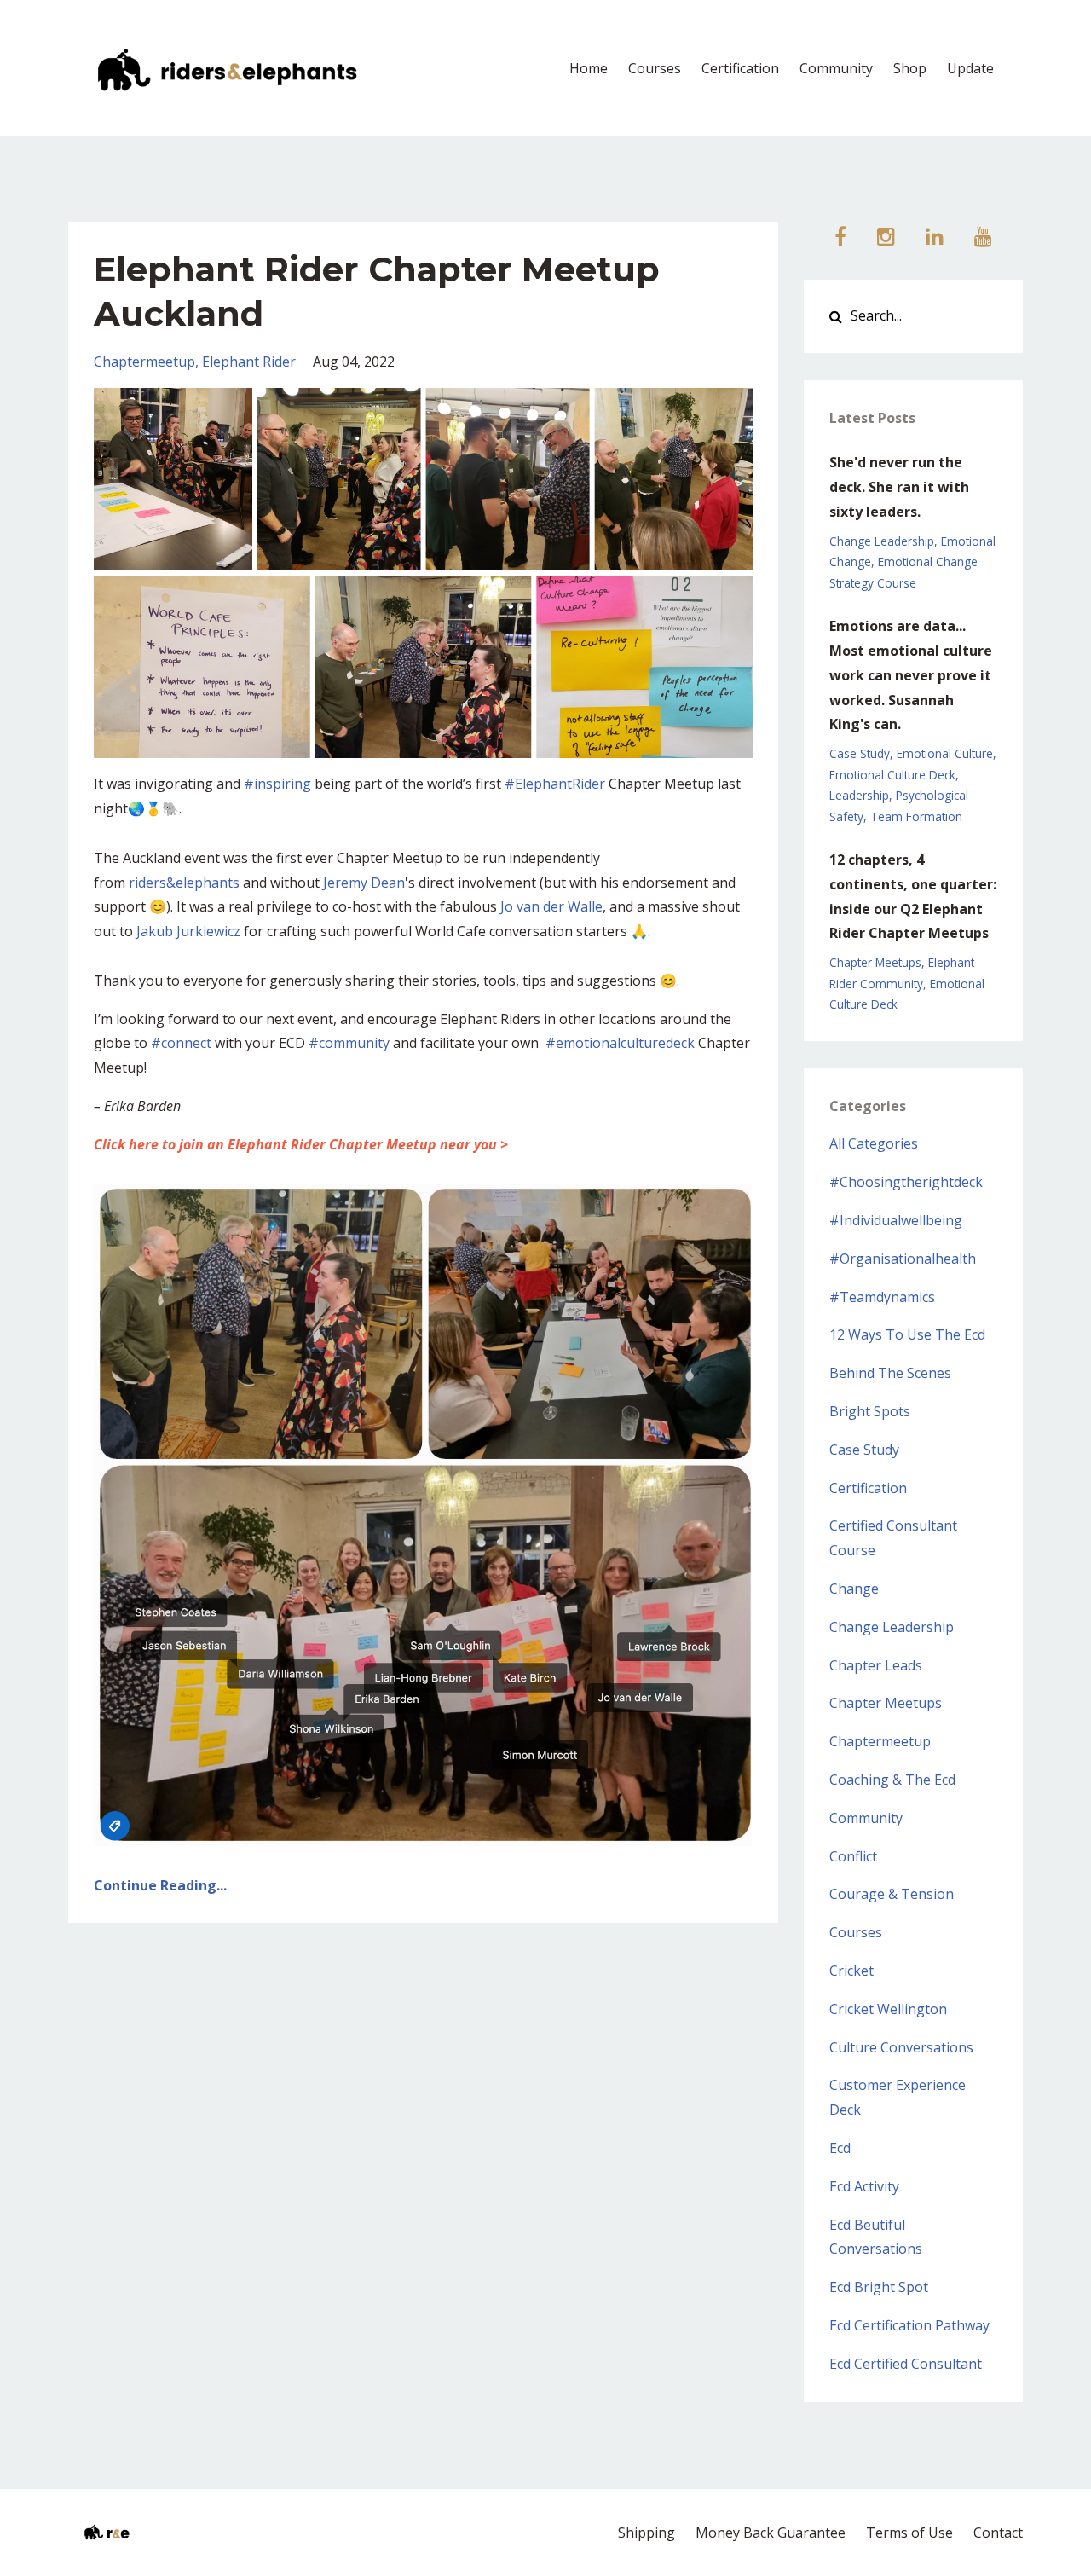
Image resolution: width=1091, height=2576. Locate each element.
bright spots (870, 1411)
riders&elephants (184, 883)
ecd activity (864, 2186)
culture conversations (901, 2047)
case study (860, 753)
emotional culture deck (892, 775)
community (866, 1818)
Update (970, 68)
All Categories (874, 1143)
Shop (910, 68)
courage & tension (892, 1894)
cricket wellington (888, 2009)
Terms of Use (909, 2533)
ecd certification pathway (909, 2325)
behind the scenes (890, 1373)
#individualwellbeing (896, 1220)
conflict (853, 1856)
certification (868, 1488)
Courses (655, 68)
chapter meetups (875, 962)
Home (589, 68)
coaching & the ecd (892, 1780)
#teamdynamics (882, 1297)
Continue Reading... (160, 1885)
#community (349, 1043)
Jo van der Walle (551, 906)
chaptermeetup (144, 362)
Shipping (647, 2533)
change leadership (882, 541)
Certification (740, 68)
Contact (998, 2533)
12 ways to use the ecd (907, 1334)
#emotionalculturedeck (620, 1043)
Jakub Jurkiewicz (188, 931)
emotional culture (945, 753)
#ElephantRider (555, 784)
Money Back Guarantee (771, 2533)
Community (836, 68)
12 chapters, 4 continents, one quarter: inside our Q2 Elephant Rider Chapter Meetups (913, 896)
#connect (181, 1043)
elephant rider (249, 362)
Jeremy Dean (364, 883)
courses (856, 1932)
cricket (851, 1971)
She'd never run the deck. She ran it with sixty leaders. (899, 487)
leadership (859, 795)
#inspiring (277, 784)
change (854, 1589)
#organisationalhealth (903, 1259)
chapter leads (876, 1665)
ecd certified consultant (906, 2364)
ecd (840, 2148)
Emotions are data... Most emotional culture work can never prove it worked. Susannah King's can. (911, 675)
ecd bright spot (879, 2287)
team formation (916, 816)
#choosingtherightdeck (906, 1182)
